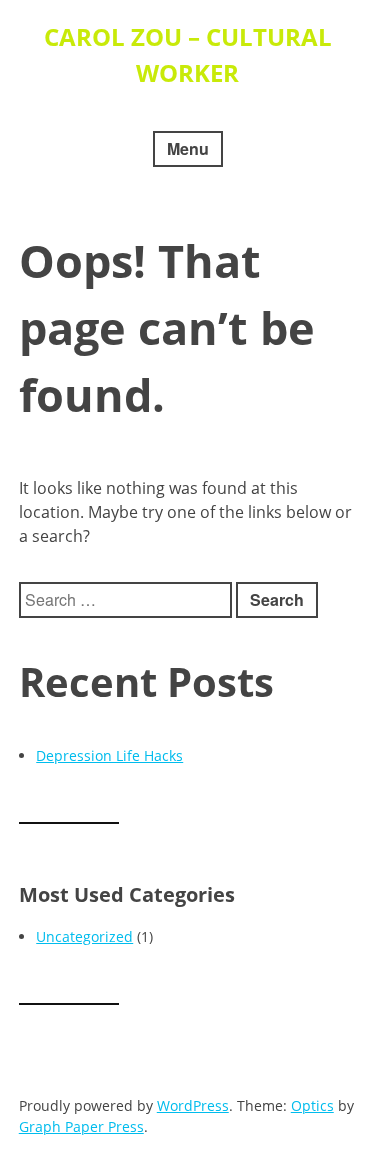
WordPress (193, 1105)
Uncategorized (84, 936)
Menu (188, 148)
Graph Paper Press (81, 1126)
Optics (312, 1105)
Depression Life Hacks (109, 755)
